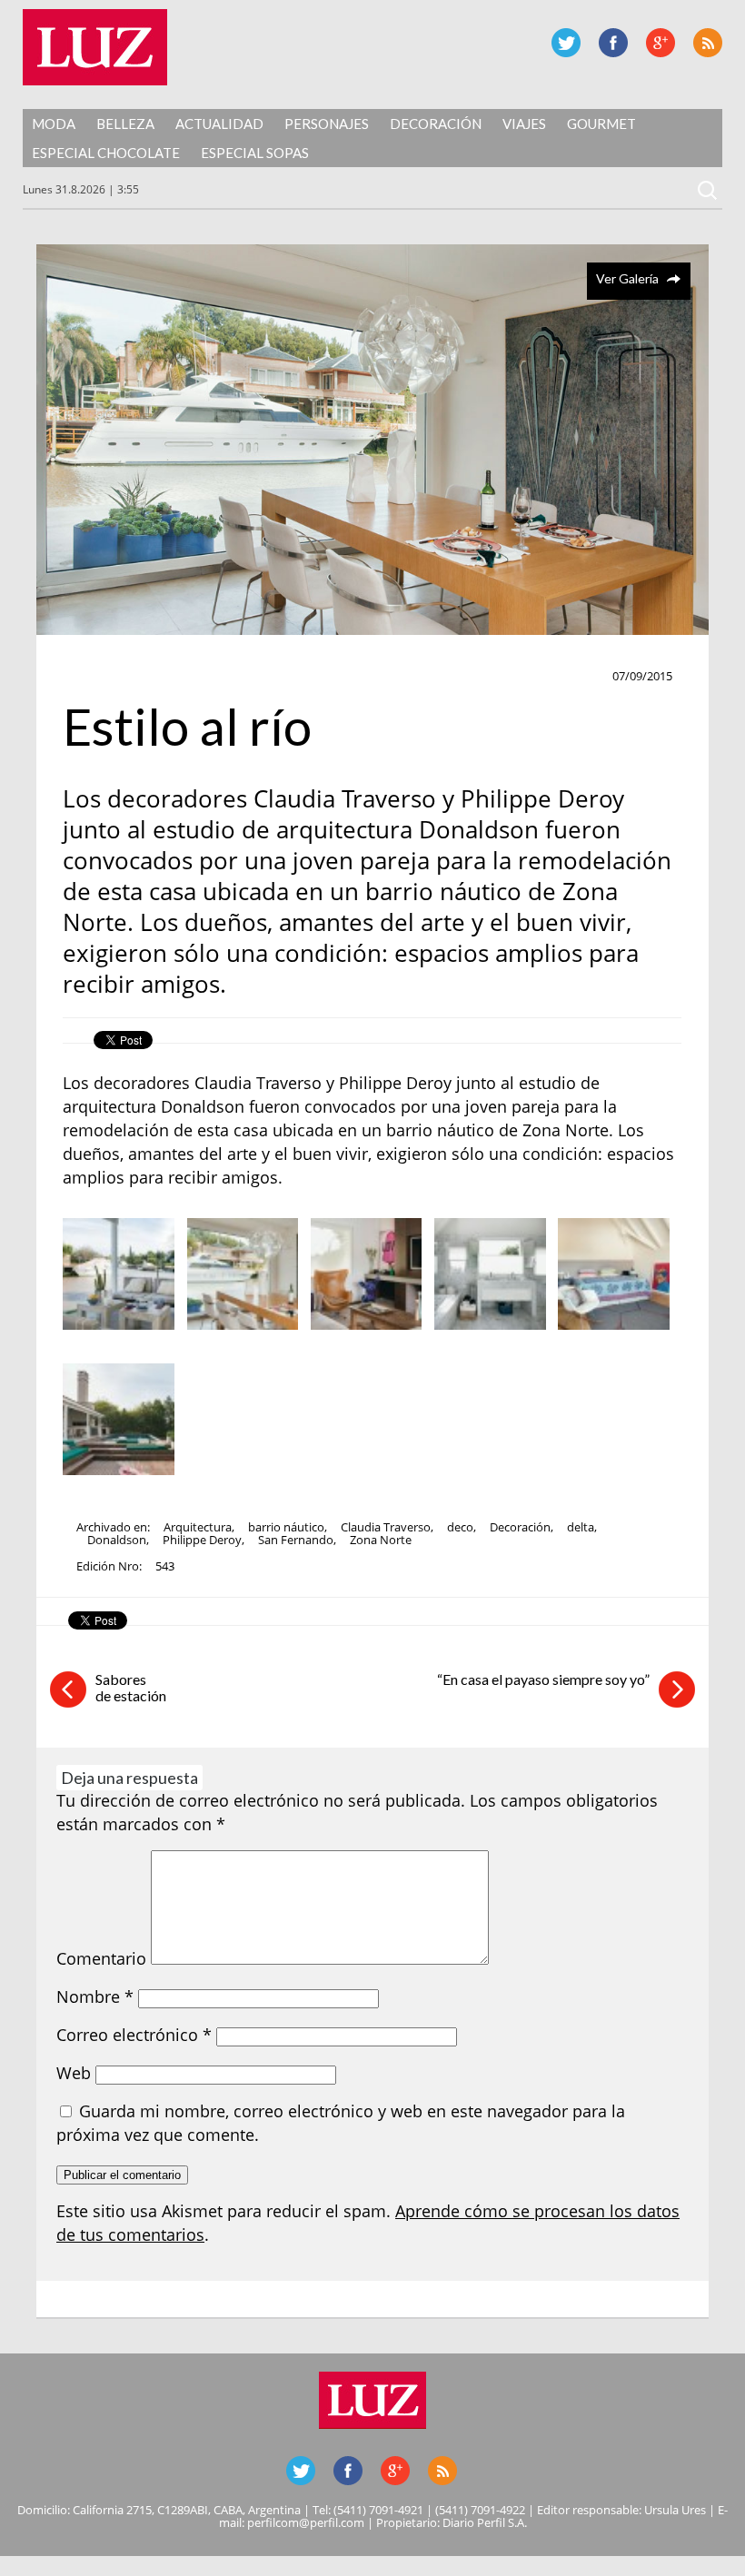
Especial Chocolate (106, 153)
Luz (95, 47)
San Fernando (296, 1540)
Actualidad (219, 124)
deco (460, 1527)
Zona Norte (381, 1540)
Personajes (327, 124)
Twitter (566, 43)
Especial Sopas (255, 153)
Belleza (125, 124)
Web (74, 2073)
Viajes (524, 124)
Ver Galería (627, 278)
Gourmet (601, 124)
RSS (708, 43)
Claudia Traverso (386, 1527)
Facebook (613, 43)
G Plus (661, 43)
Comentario (101, 1958)
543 (165, 1566)
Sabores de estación (131, 1687)
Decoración (436, 124)
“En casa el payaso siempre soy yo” (543, 1679)
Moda (54, 124)
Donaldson (117, 1540)
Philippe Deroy (202, 1540)
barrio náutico (286, 1527)
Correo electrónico (134, 2035)
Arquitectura (198, 1527)
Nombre (95, 1996)
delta (581, 1527)
